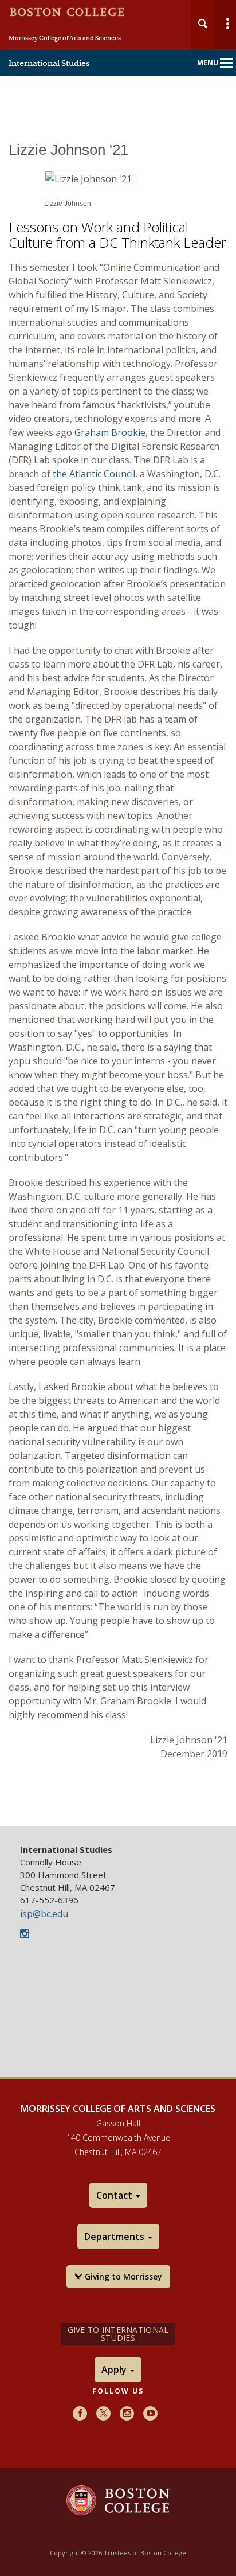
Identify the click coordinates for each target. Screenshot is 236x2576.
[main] (118, 983)
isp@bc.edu (44, 1914)
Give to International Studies (118, 2334)
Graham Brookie (110, 432)
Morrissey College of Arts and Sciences (65, 38)
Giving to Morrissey (122, 2276)
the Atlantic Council (94, 474)
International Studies (49, 63)
